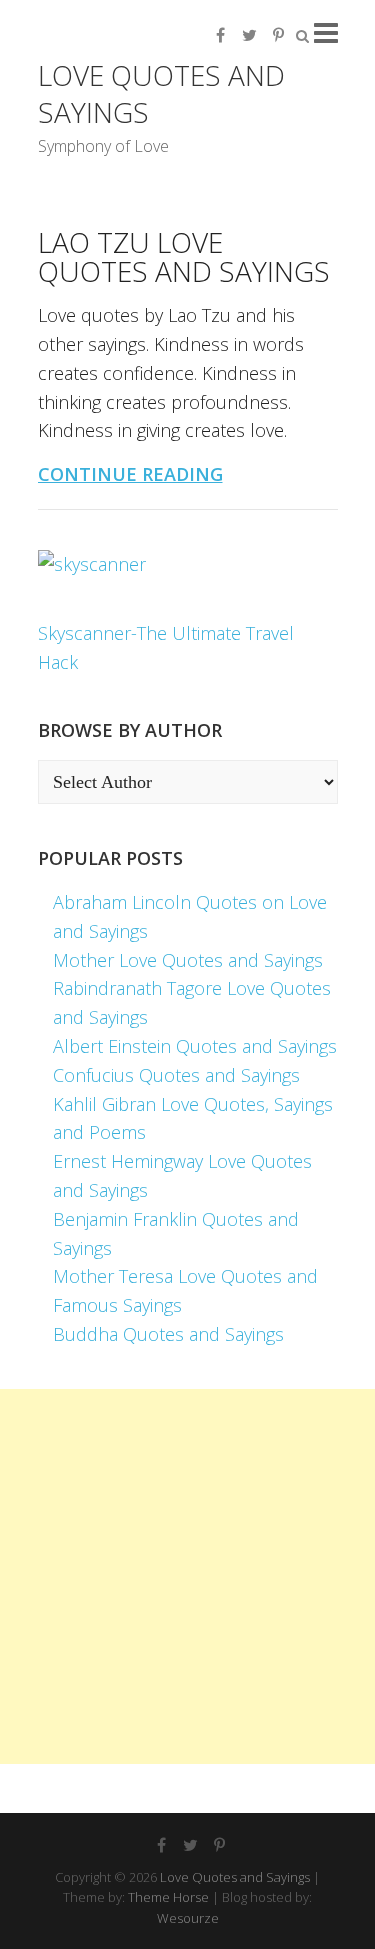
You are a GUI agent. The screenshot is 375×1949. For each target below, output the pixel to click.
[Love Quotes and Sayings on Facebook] (221, 35)
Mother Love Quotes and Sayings (188, 960)
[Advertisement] (187, 1576)
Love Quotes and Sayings (161, 93)
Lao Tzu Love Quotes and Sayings (184, 256)
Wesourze (188, 1918)
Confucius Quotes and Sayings (176, 1075)
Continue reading (130, 474)
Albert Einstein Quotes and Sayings (195, 1046)
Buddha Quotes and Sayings (168, 1334)
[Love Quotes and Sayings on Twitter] (250, 35)
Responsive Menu (326, 32)
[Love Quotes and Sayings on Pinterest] (279, 35)
